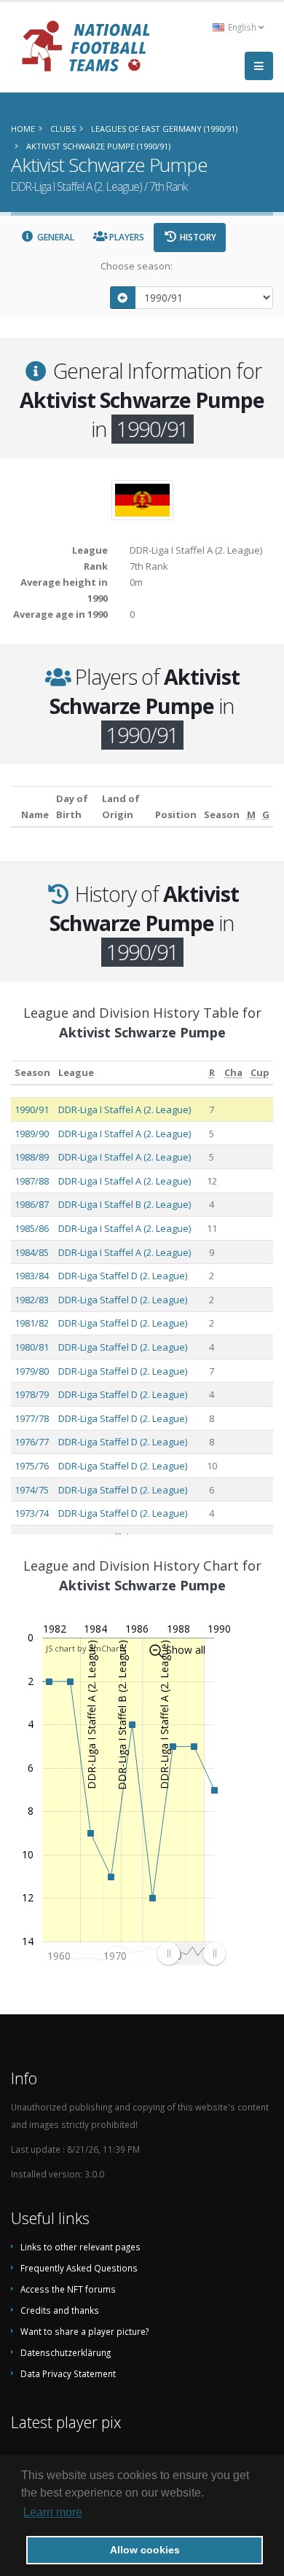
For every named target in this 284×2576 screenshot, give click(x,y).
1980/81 (32, 1347)
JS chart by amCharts (86, 1648)
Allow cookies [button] (145, 2550)
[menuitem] (191, 1953)
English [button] (242, 27)
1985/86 (32, 1228)
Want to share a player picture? (84, 2331)
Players (126, 237)
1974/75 (32, 1490)
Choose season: (137, 266)
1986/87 (32, 1204)
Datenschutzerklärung (66, 2352)
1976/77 (32, 1442)
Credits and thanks (60, 2310)
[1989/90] (123, 298)
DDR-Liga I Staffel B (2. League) (125, 1204)
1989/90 (32, 1134)
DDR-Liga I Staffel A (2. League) (125, 1110)
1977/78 (32, 1418)
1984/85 (32, 1252)
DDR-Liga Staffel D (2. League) (123, 1276)
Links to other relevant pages (80, 2247)
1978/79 (32, 1394)
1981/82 (32, 1323)
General (55, 237)
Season (32, 1072)
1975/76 (32, 1466)
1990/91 (32, 1110)
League (76, 1072)
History (197, 237)
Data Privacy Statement (68, 2373)
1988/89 (32, 1157)
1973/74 (32, 1513)
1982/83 (32, 1300)
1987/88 (32, 1181)
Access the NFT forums (68, 2289)
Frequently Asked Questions (79, 2268)
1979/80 (32, 1371)
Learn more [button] (53, 2512)
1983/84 (32, 1276)
